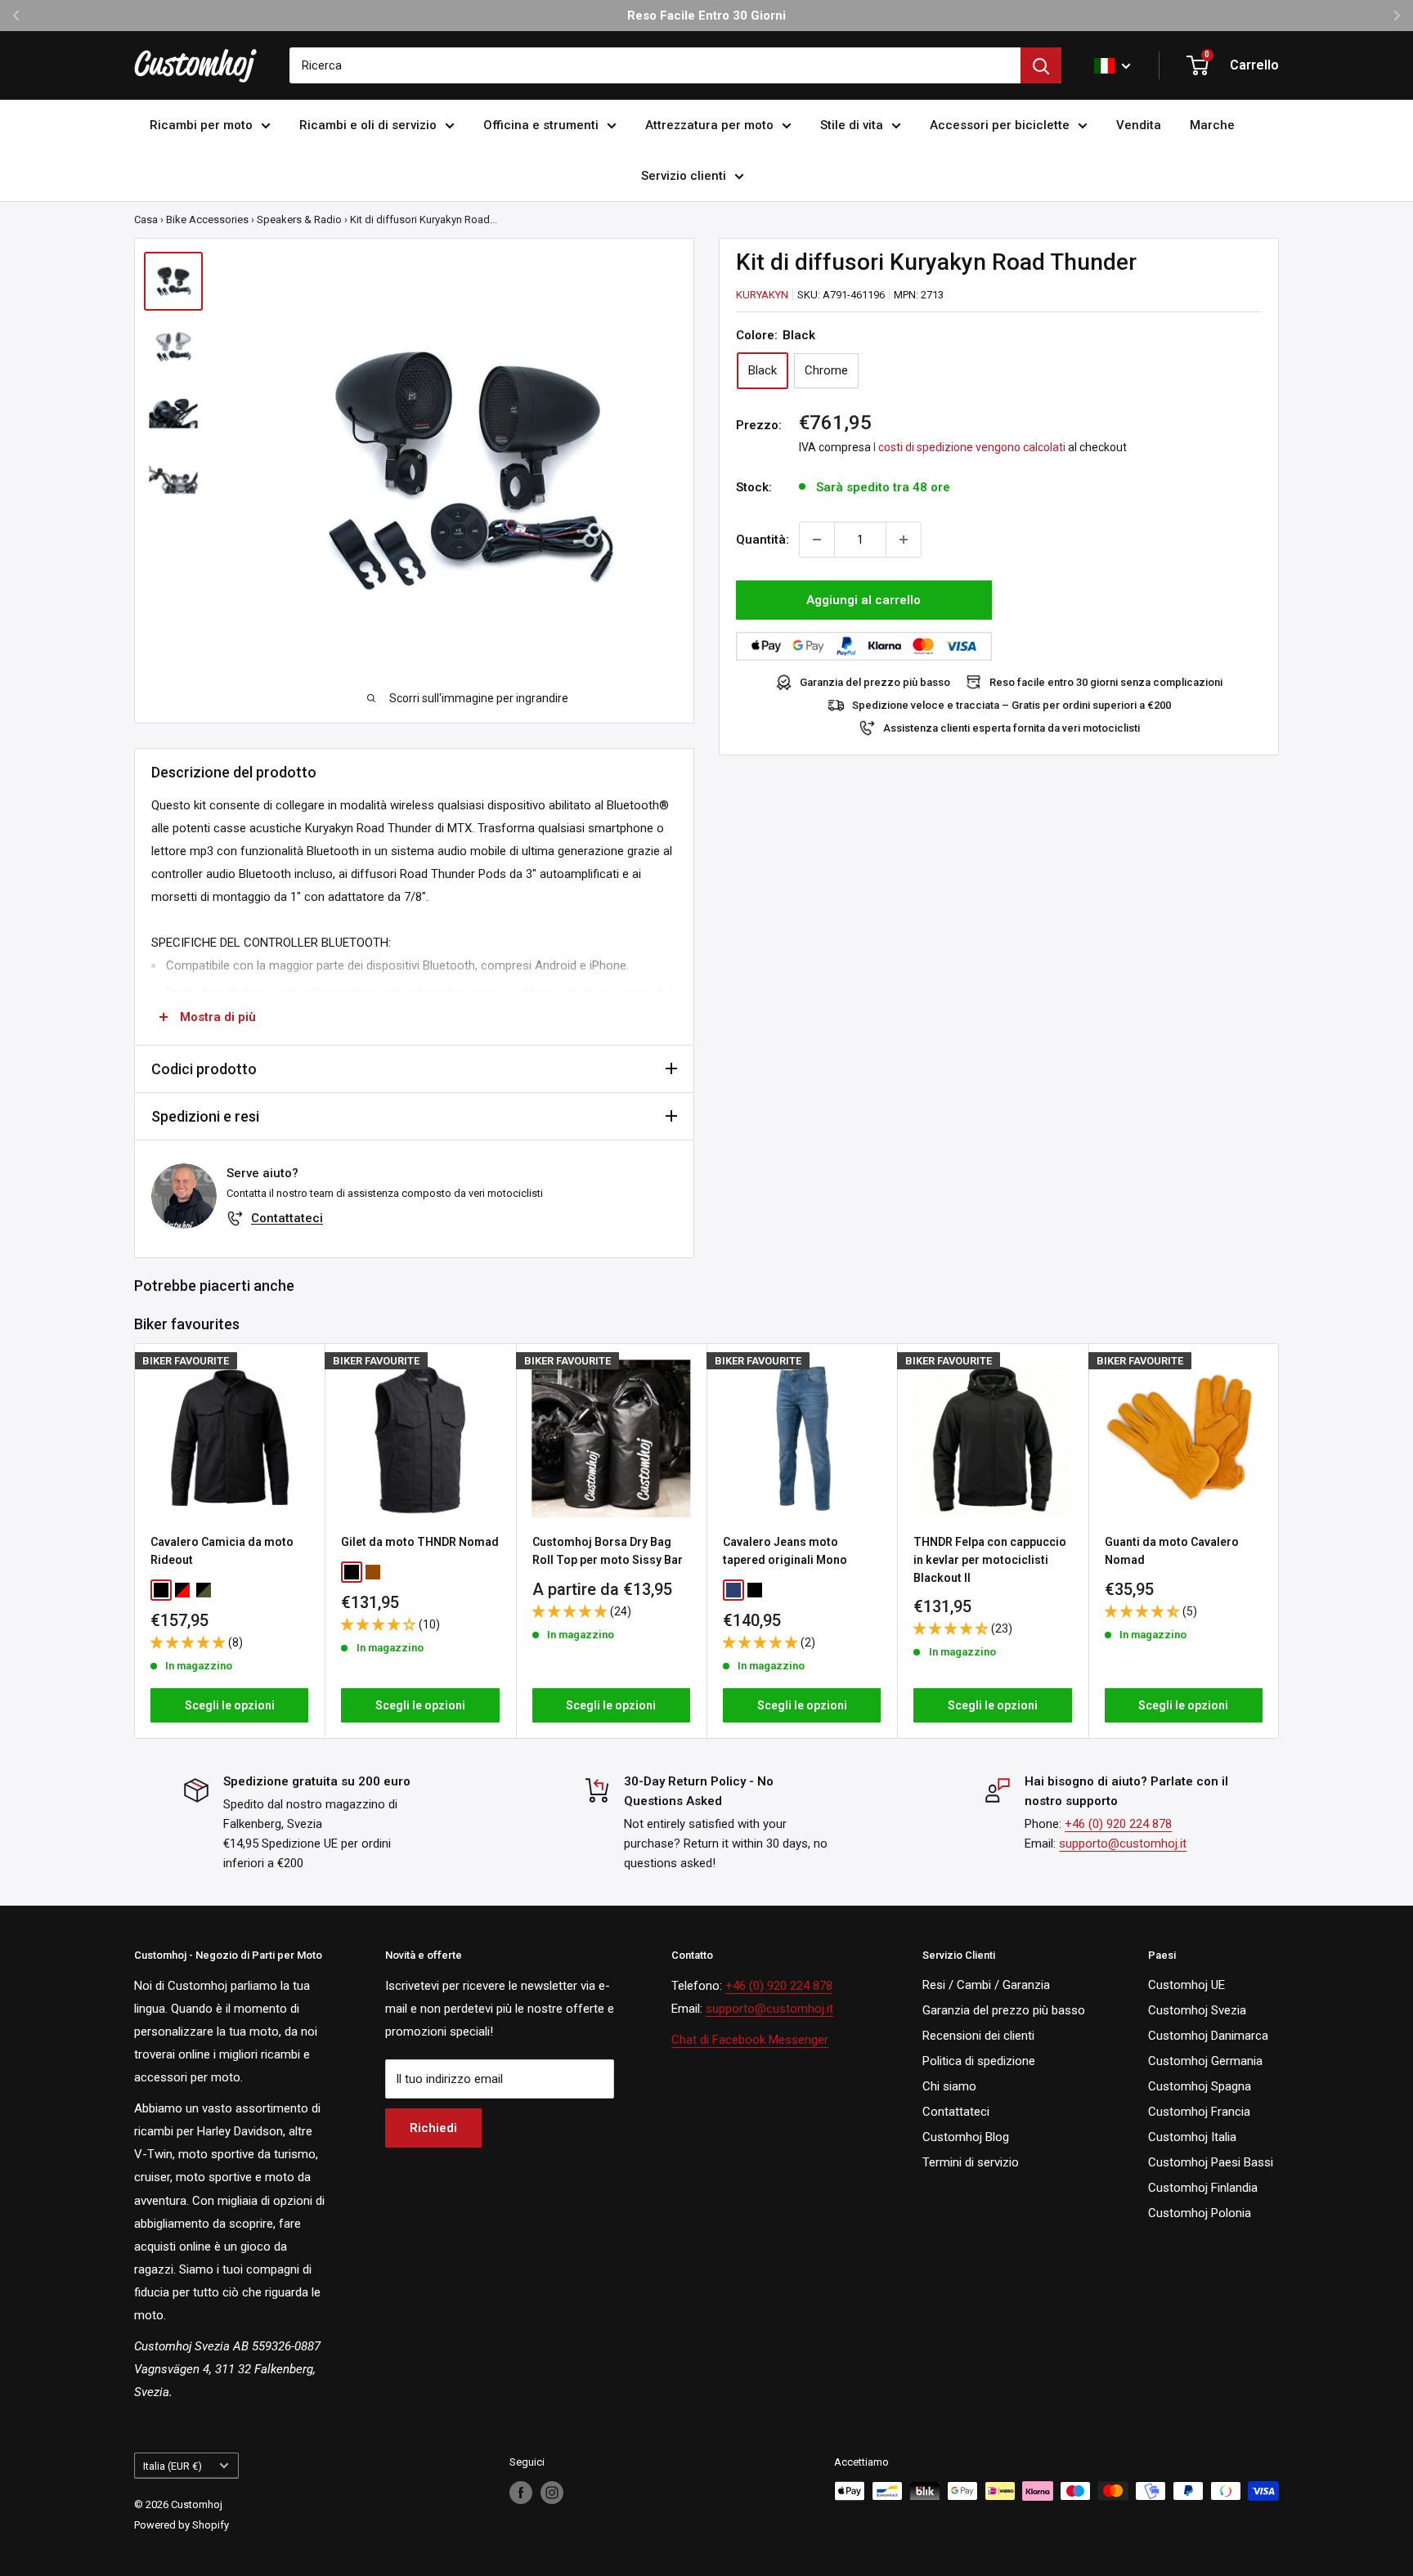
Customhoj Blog (966, 2137)
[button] (189, 1642)
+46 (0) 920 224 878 (1118, 1824)
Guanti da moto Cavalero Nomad (1172, 1551)
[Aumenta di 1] (904, 540)
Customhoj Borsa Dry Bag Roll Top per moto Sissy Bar (608, 1551)
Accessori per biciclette (1000, 125)
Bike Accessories (207, 220)
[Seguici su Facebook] (521, 2493)
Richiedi (433, 2128)
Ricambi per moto (201, 125)
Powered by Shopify (182, 2525)
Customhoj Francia (1199, 2112)
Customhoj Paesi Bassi (1211, 2162)
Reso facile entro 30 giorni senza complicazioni (1106, 682)
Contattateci (287, 1218)
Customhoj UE (1186, 1985)
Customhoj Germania (1205, 2061)
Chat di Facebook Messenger (750, 2040)
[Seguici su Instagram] (552, 2493)
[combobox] (655, 65)
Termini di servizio (971, 2162)
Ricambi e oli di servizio (368, 125)
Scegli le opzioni (230, 1705)
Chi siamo (949, 2086)
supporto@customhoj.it (1123, 1844)
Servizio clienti (684, 176)
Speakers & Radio (299, 220)
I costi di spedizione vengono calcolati (969, 447)
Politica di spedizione (979, 2061)
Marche (1212, 125)
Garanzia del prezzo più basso (875, 682)
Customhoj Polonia (1200, 2213)
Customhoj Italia (1192, 2137)
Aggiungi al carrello (863, 600)
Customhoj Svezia (1197, 2010)
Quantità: (763, 540)
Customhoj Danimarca (1208, 2036)
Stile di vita (852, 125)
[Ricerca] (1041, 65)
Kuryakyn (762, 295)
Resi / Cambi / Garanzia (986, 1985)
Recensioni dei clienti (978, 2036)
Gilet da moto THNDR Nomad (420, 1542)
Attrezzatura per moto (709, 125)
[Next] (1279, 1541)
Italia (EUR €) (173, 2466)
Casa (146, 220)
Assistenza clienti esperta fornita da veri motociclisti (1012, 728)
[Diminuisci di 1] (817, 540)
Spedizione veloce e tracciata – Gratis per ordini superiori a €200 (1012, 705)
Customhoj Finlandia (1203, 2188)
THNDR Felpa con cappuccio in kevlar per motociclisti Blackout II (990, 1559)
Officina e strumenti (541, 125)
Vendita (1139, 125)
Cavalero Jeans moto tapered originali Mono (785, 1551)
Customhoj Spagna (1200, 2086)
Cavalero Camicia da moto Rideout (222, 1551)
